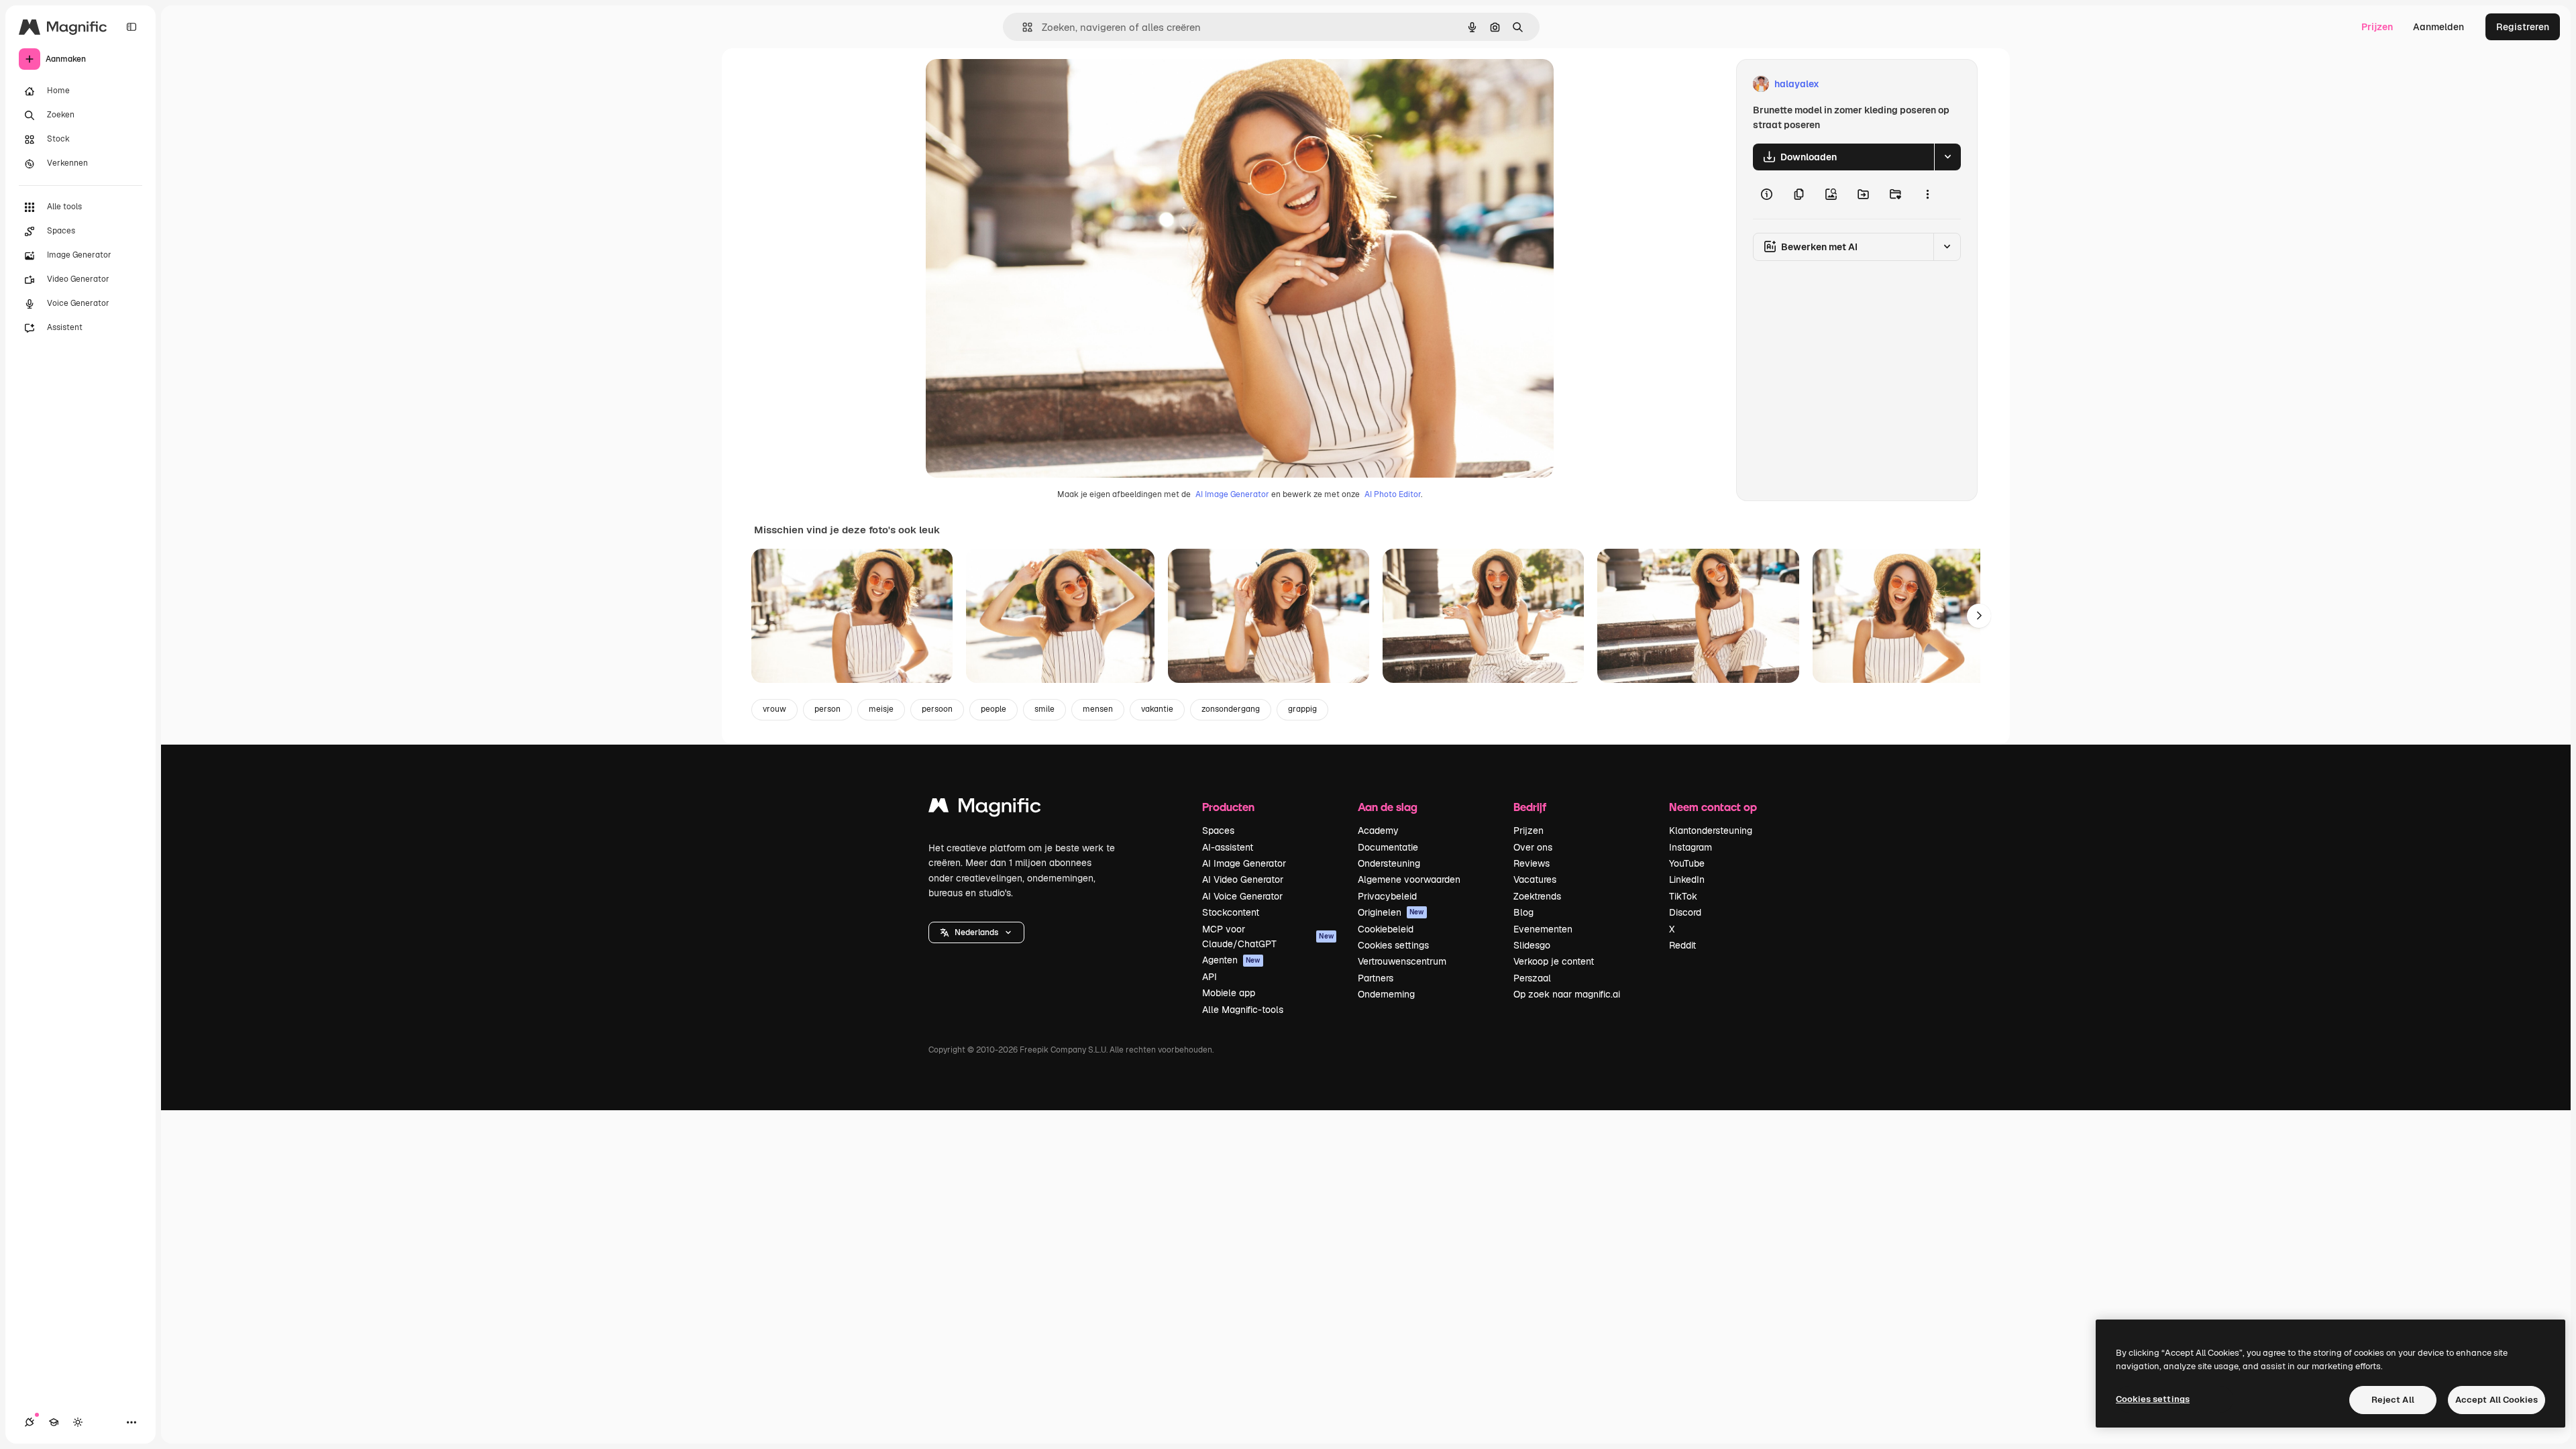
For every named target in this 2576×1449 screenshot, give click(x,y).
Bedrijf (1530, 807)
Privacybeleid (1387, 896)
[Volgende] (1979, 616)
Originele (1014, 84)
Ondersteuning (1389, 863)
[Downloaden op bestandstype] (1947, 157)
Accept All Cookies (2497, 1400)
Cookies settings (1393, 945)
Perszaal (1532, 978)
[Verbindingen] (30, 1422)
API (1210, 977)
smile (1044, 709)
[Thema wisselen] (78, 1422)
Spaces (1218, 830)
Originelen (1391, 912)
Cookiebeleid (1386, 929)
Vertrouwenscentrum (1402, 961)
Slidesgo (1532, 945)
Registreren (2523, 27)
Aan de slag (1388, 807)
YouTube (1687, 863)
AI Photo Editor (1393, 494)
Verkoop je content (1554, 961)
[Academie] (54, 1422)
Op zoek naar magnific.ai (1567, 994)
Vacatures (1535, 879)
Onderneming (1386, 994)
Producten (1228, 807)
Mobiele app (1229, 993)
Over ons (1533, 847)
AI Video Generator (1243, 879)
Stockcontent (1231, 912)
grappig (1302, 709)
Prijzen (2377, 27)
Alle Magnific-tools (1243, 1010)
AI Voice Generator (1242, 896)
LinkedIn (1687, 879)
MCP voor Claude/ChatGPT (1268, 936)
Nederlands (976, 932)
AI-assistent (1228, 847)
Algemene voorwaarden (1409, 879)
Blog (1523, 912)
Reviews (1532, 863)
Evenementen (1543, 929)
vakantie (1157, 709)
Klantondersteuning (1711, 830)
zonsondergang (1231, 709)
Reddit (1682, 945)
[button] (976, 932)
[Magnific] (985, 809)
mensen (1098, 709)
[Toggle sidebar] (131, 27)
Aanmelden (2438, 27)
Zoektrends (1537, 896)
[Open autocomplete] (1022, 27)
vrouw (774, 709)
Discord (1685, 912)
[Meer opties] (1927, 195)
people (994, 709)
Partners (1376, 978)
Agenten (1231, 960)
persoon (937, 709)
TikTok (1683, 896)
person (827, 709)
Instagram (1690, 847)
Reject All (2393, 1400)
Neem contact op (1713, 807)
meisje (881, 709)
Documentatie (1388, 847)
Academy (1378, 830)
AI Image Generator (1232, 494)
